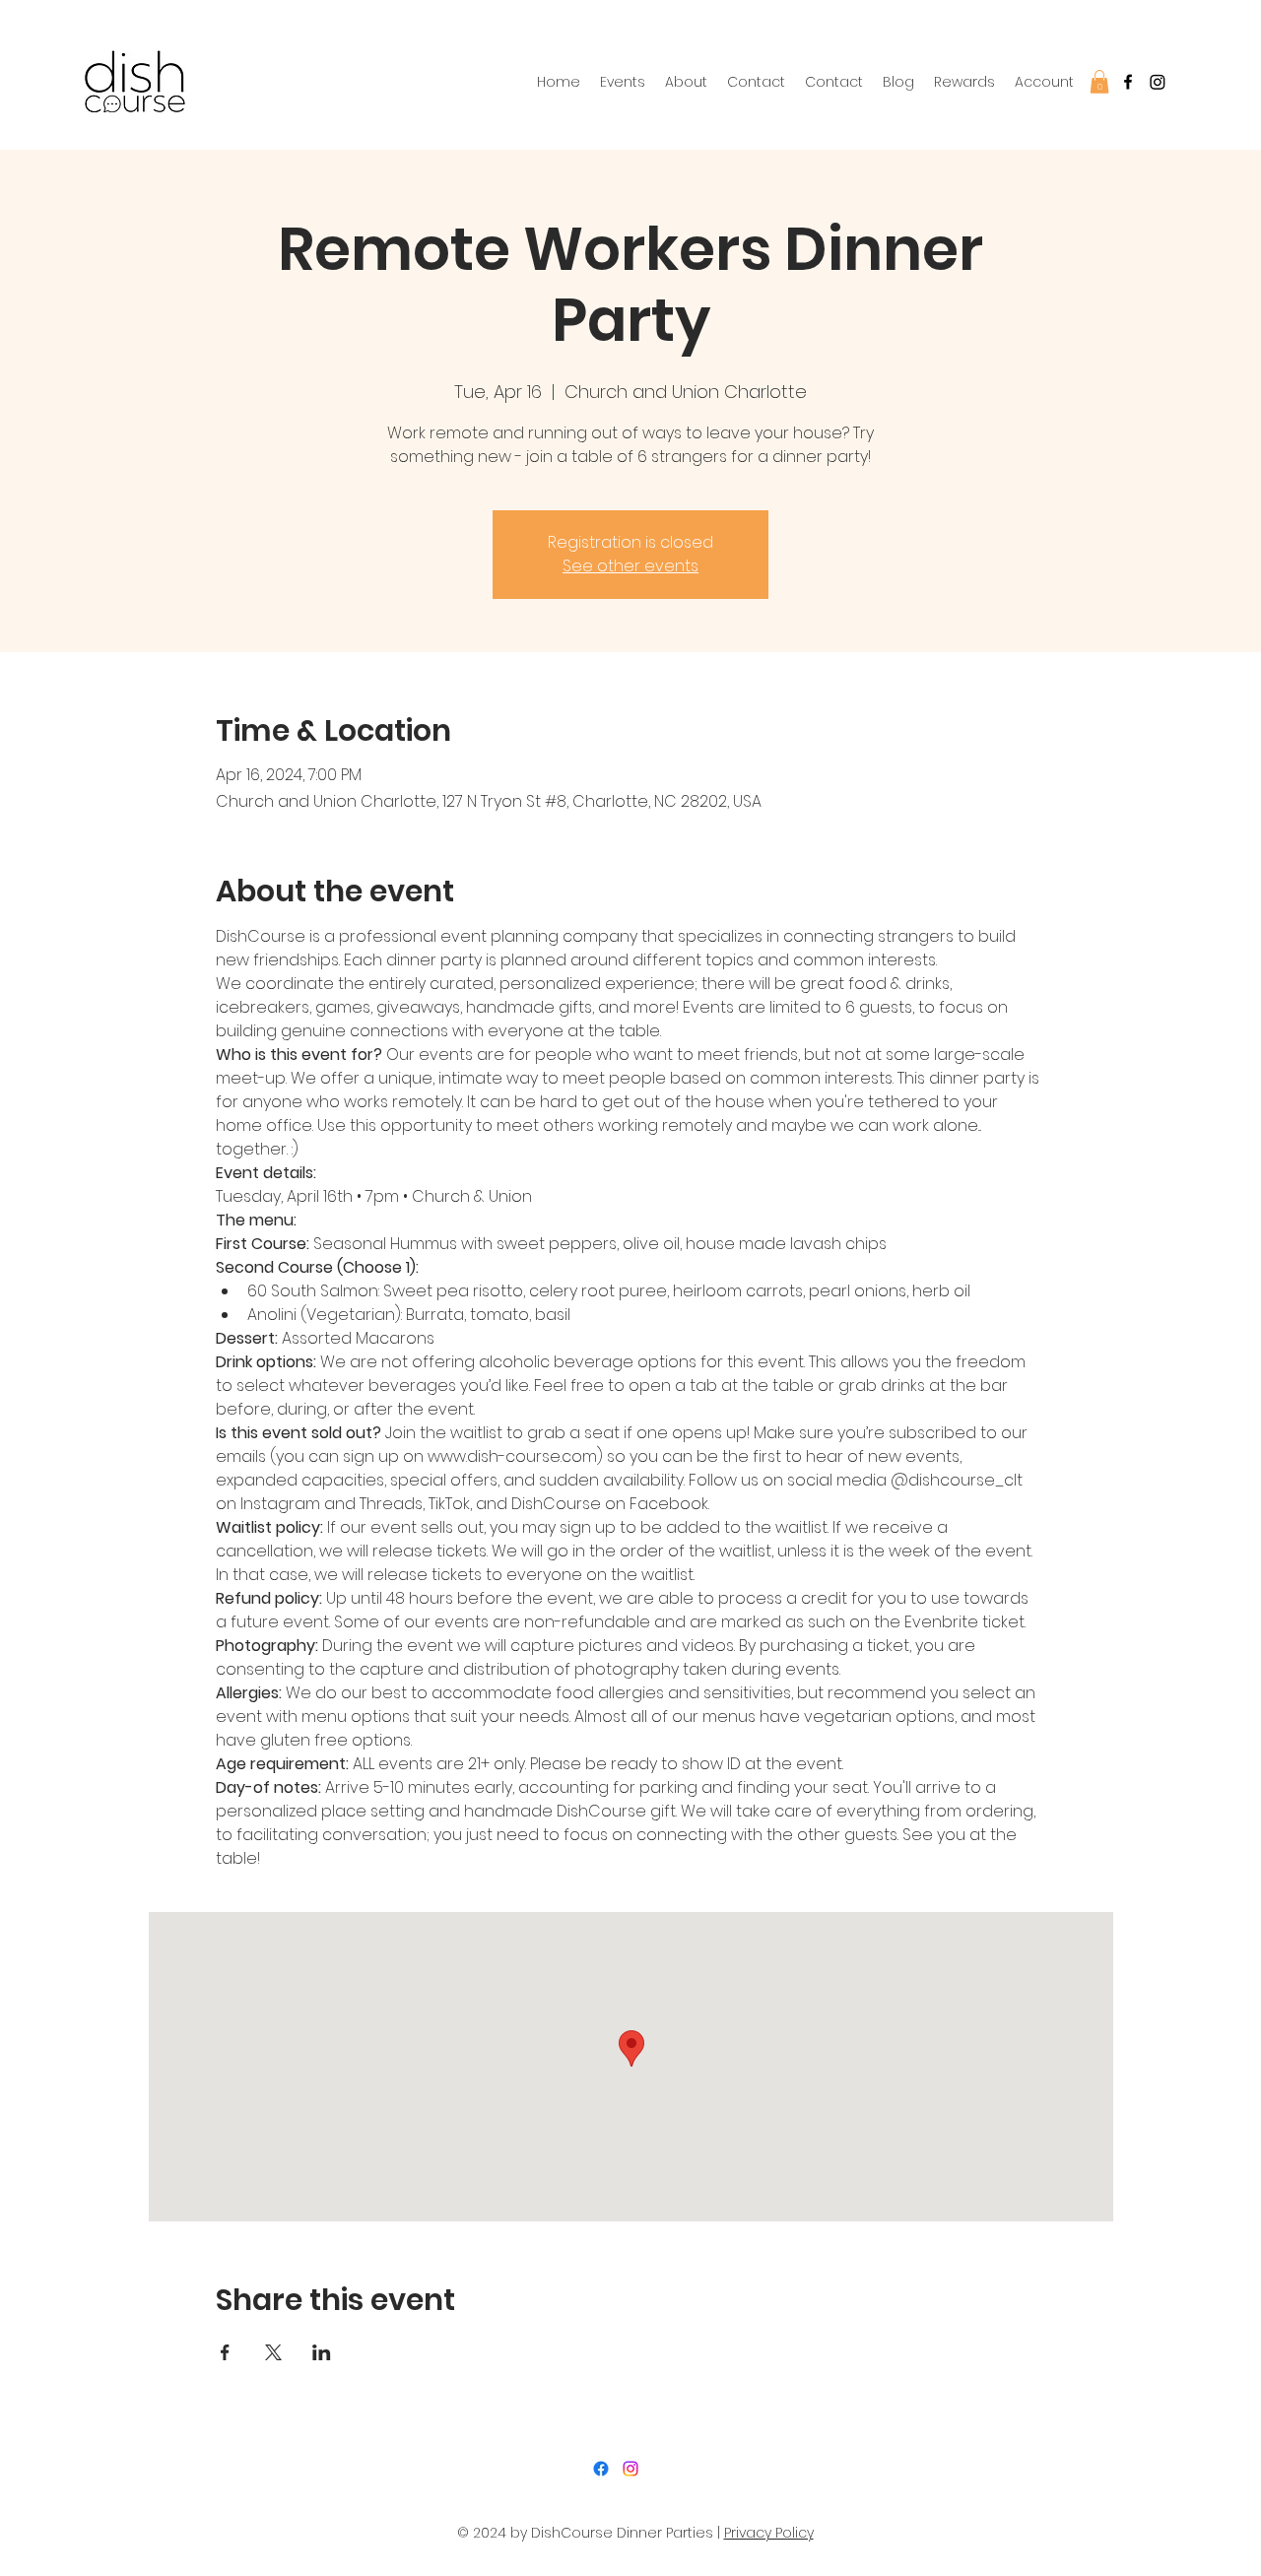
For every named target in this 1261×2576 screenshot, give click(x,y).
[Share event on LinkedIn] (322, 2352)
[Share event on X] (273, 2352)
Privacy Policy (769, 2533)
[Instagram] (630, 2469)
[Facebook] (1128, 82)
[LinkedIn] (1158, 82)
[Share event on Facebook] (225, 2352)
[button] (1099, 82)
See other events (630, 566)
